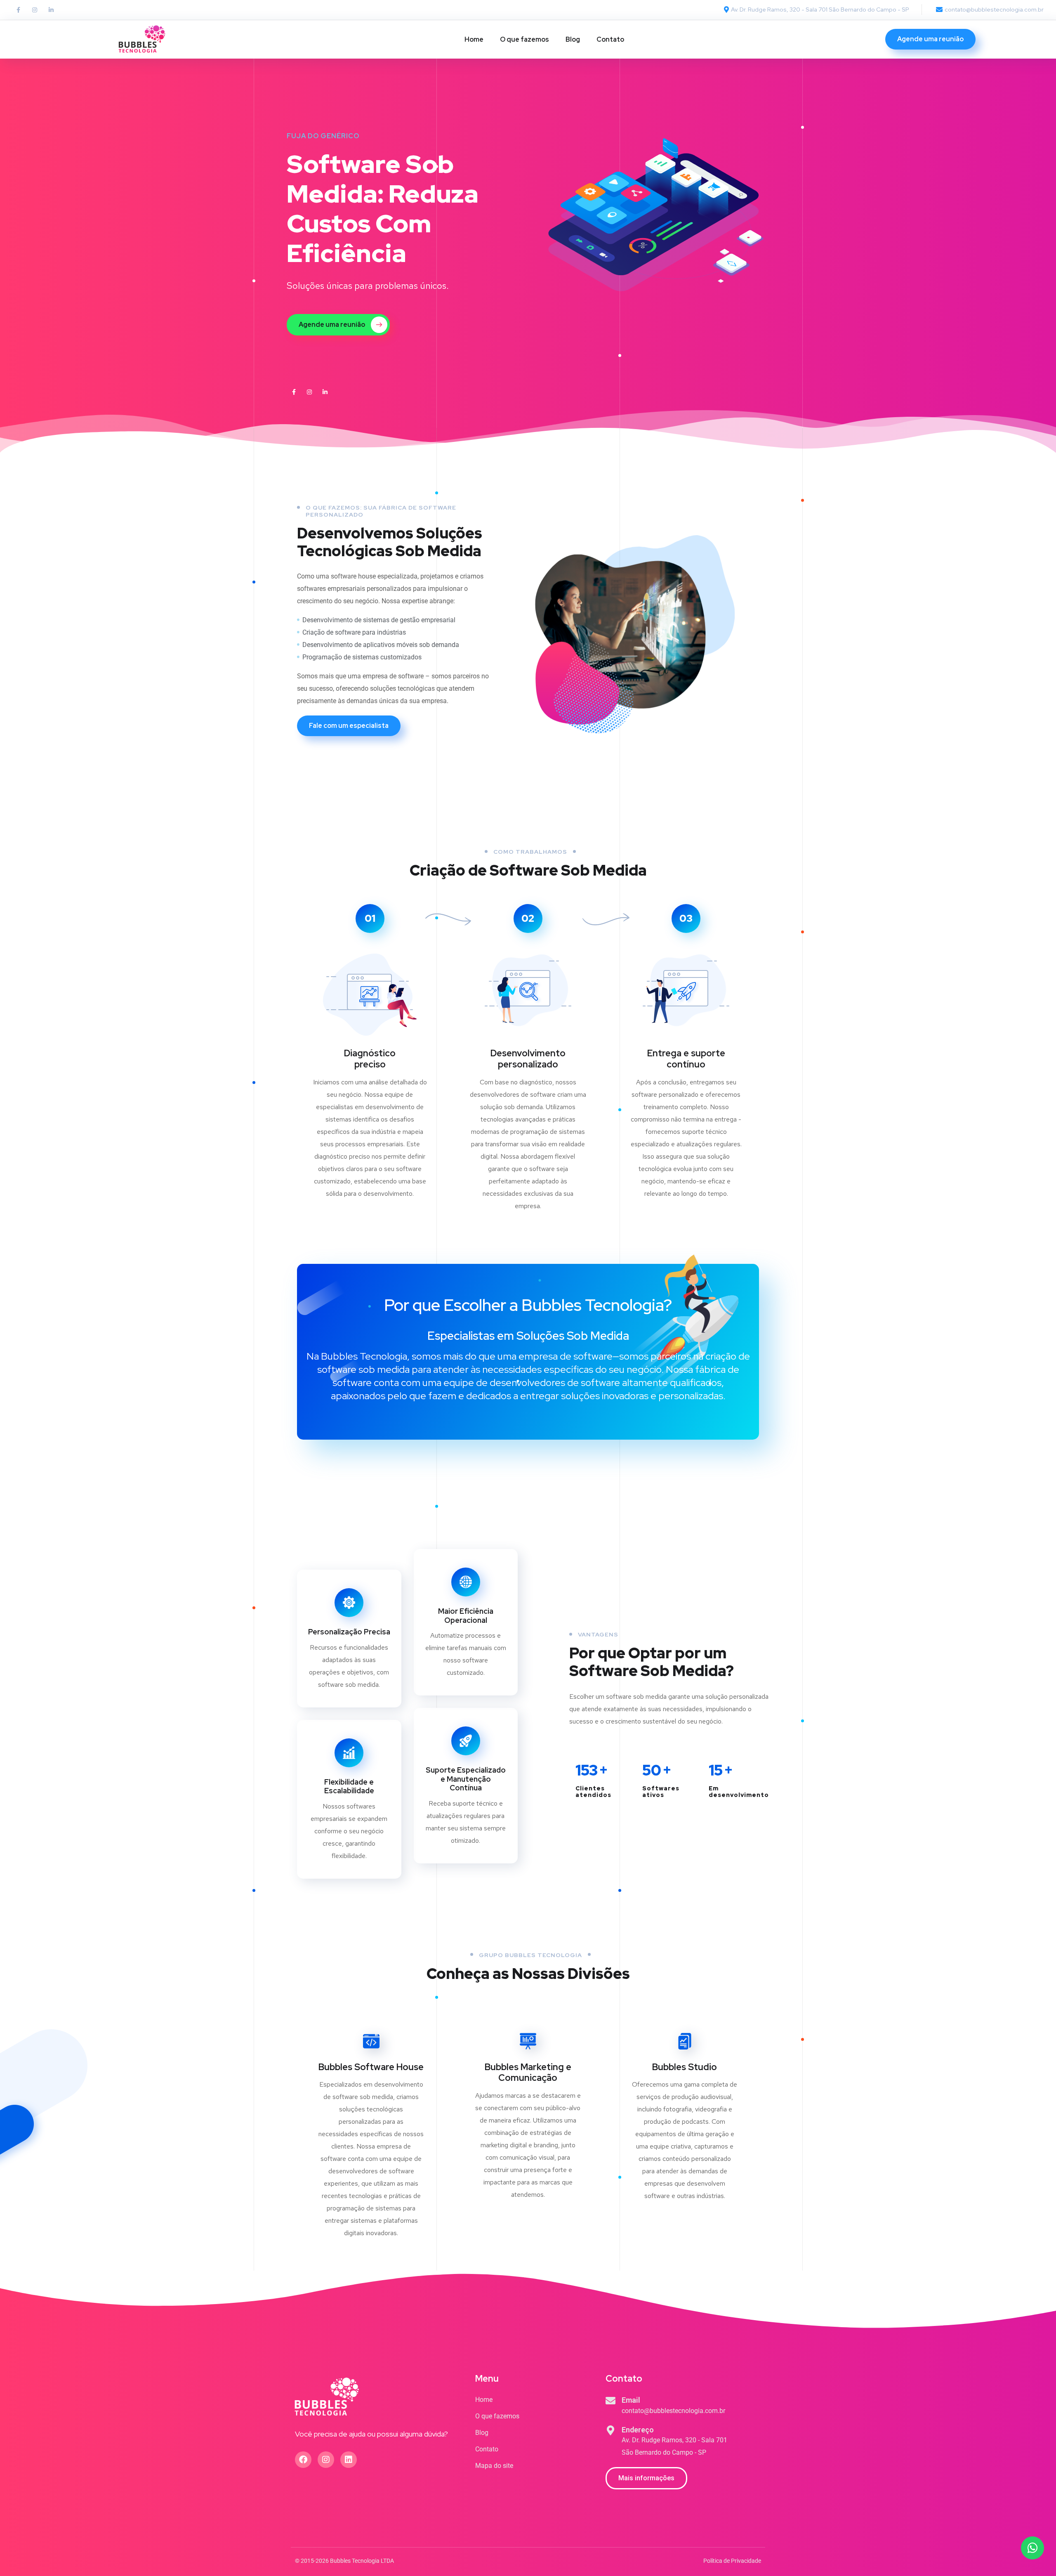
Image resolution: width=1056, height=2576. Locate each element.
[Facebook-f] (18, 10)
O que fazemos (524, 39)
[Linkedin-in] (51, 10)
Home (474, 39)
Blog (573, 39)
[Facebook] (303, 2460)
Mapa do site (494, 2466)
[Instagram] (35, 10)
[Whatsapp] (1032, 2548)
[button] (646, 2478)
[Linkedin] (349, 2460)
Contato (610, 39)
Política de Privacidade (732, 2561)
